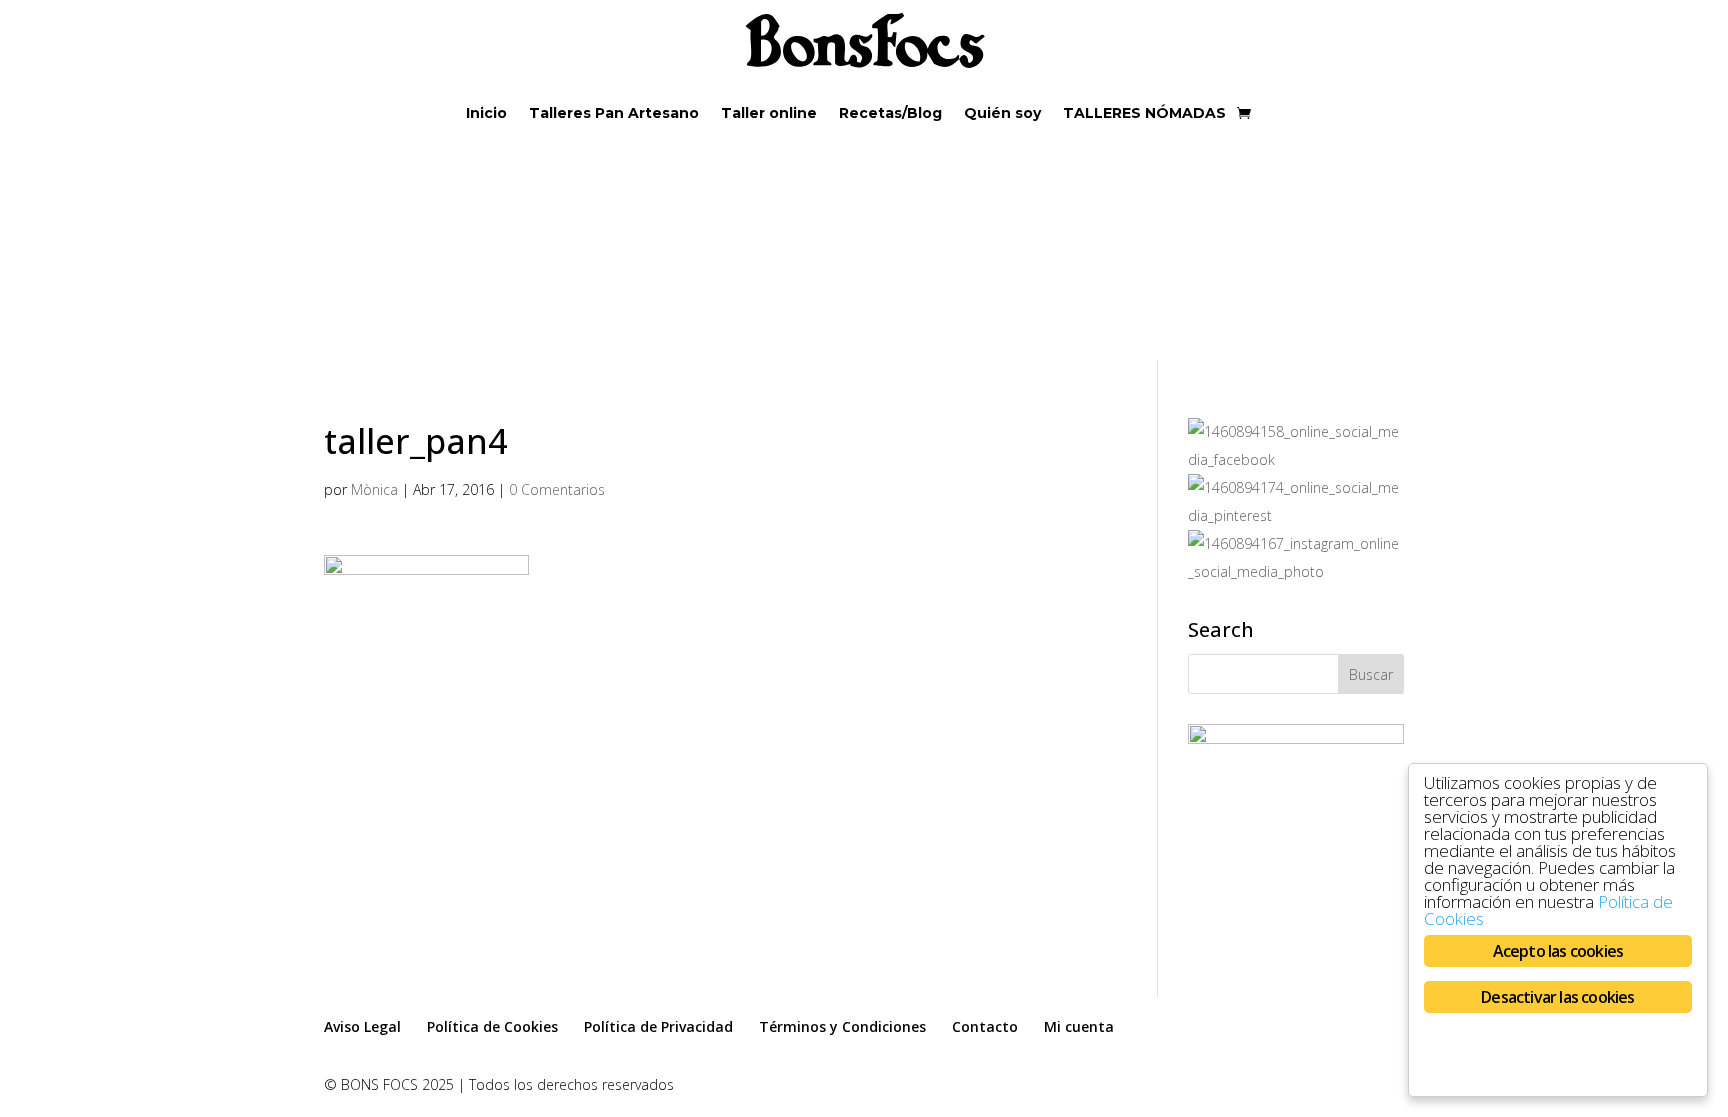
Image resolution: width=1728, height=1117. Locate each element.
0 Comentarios (557, 489)
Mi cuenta (1079, 1026)
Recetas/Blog (890, 114)
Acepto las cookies (1558, 951)
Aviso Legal (362, 1026)
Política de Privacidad (658, 1026)
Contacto (985, 1026)
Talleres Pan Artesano (614, 114)
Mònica (374, 489)
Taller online (769, 114)
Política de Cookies (492, 1026)
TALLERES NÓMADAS (1144, 114)
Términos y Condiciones (842, 1026)
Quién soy (1002, 114)
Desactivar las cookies (1557, 997)
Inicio (486, 114)
